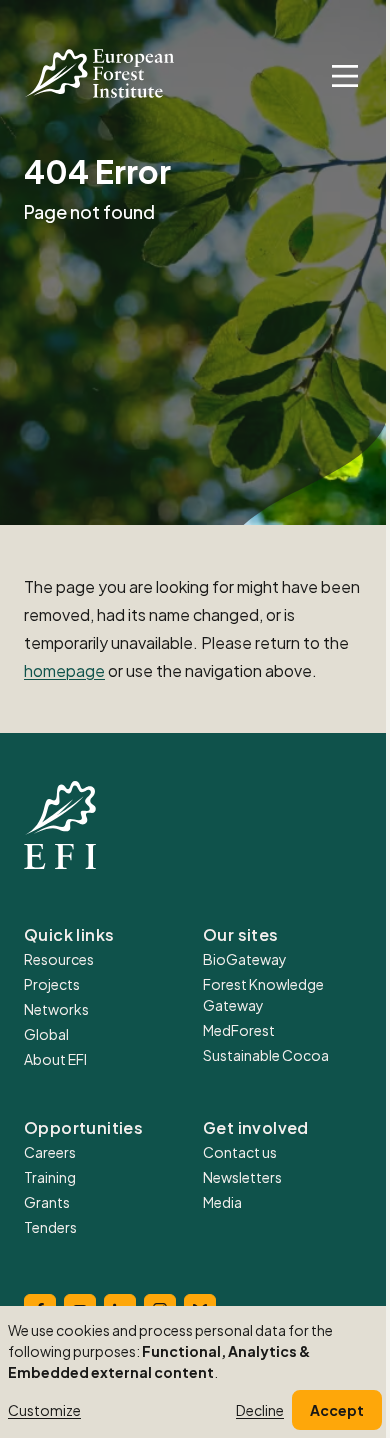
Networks (56, 1009)
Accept (337, 1410)
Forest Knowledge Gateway (263, 994)
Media (222, 1202)
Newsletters (242, 1177)
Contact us (240, 1152)
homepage (64, 670)
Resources (59, 959)
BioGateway (245, 959)
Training (50, 1177)
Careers (50, 1152)
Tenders (50, 1227)
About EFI (55, 1059)
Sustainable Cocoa (266, 1055)
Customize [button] (44, 1410)
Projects (52, 984)
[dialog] (195, 1372)
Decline (260, 1410)
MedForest (239, 1030)
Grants (47, 1202)
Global (46, 1034)
